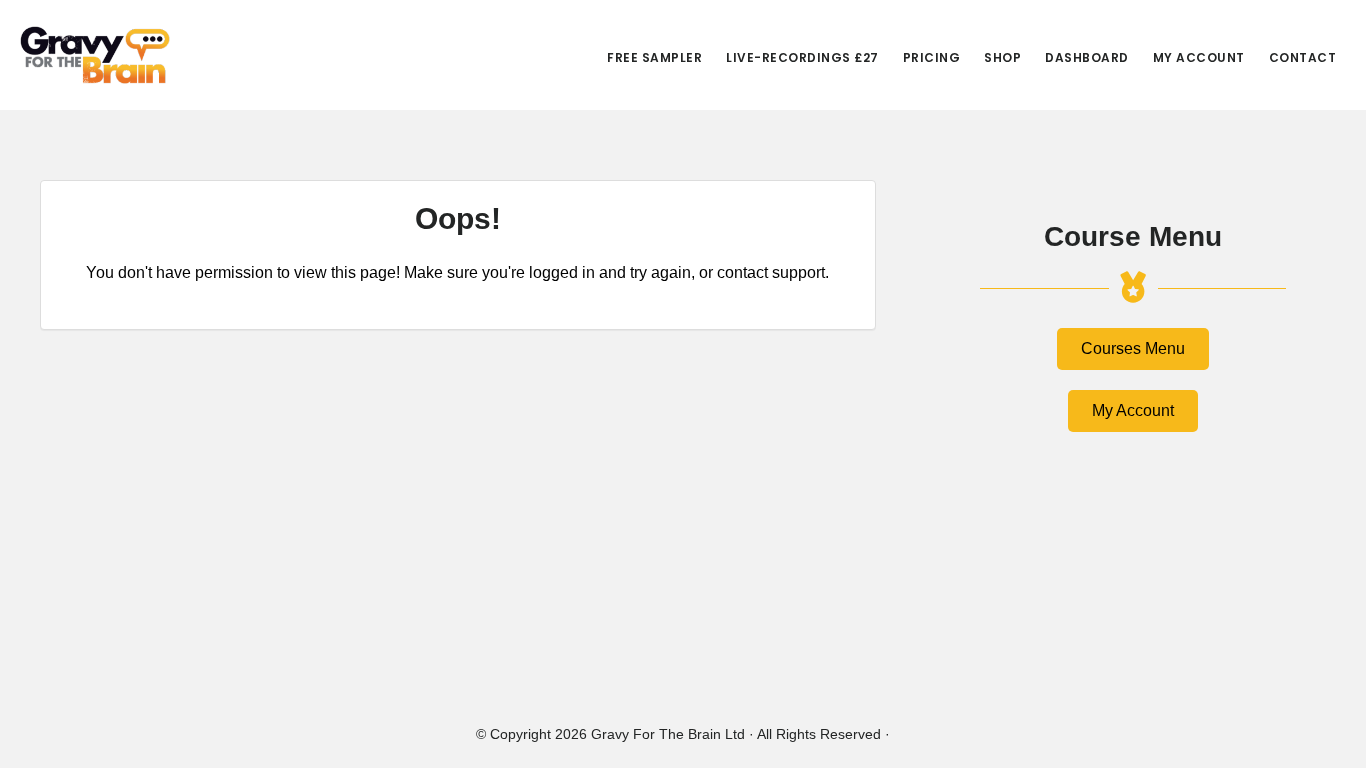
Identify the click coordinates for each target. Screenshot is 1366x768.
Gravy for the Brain (95, 55)
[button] (1133, 349)
